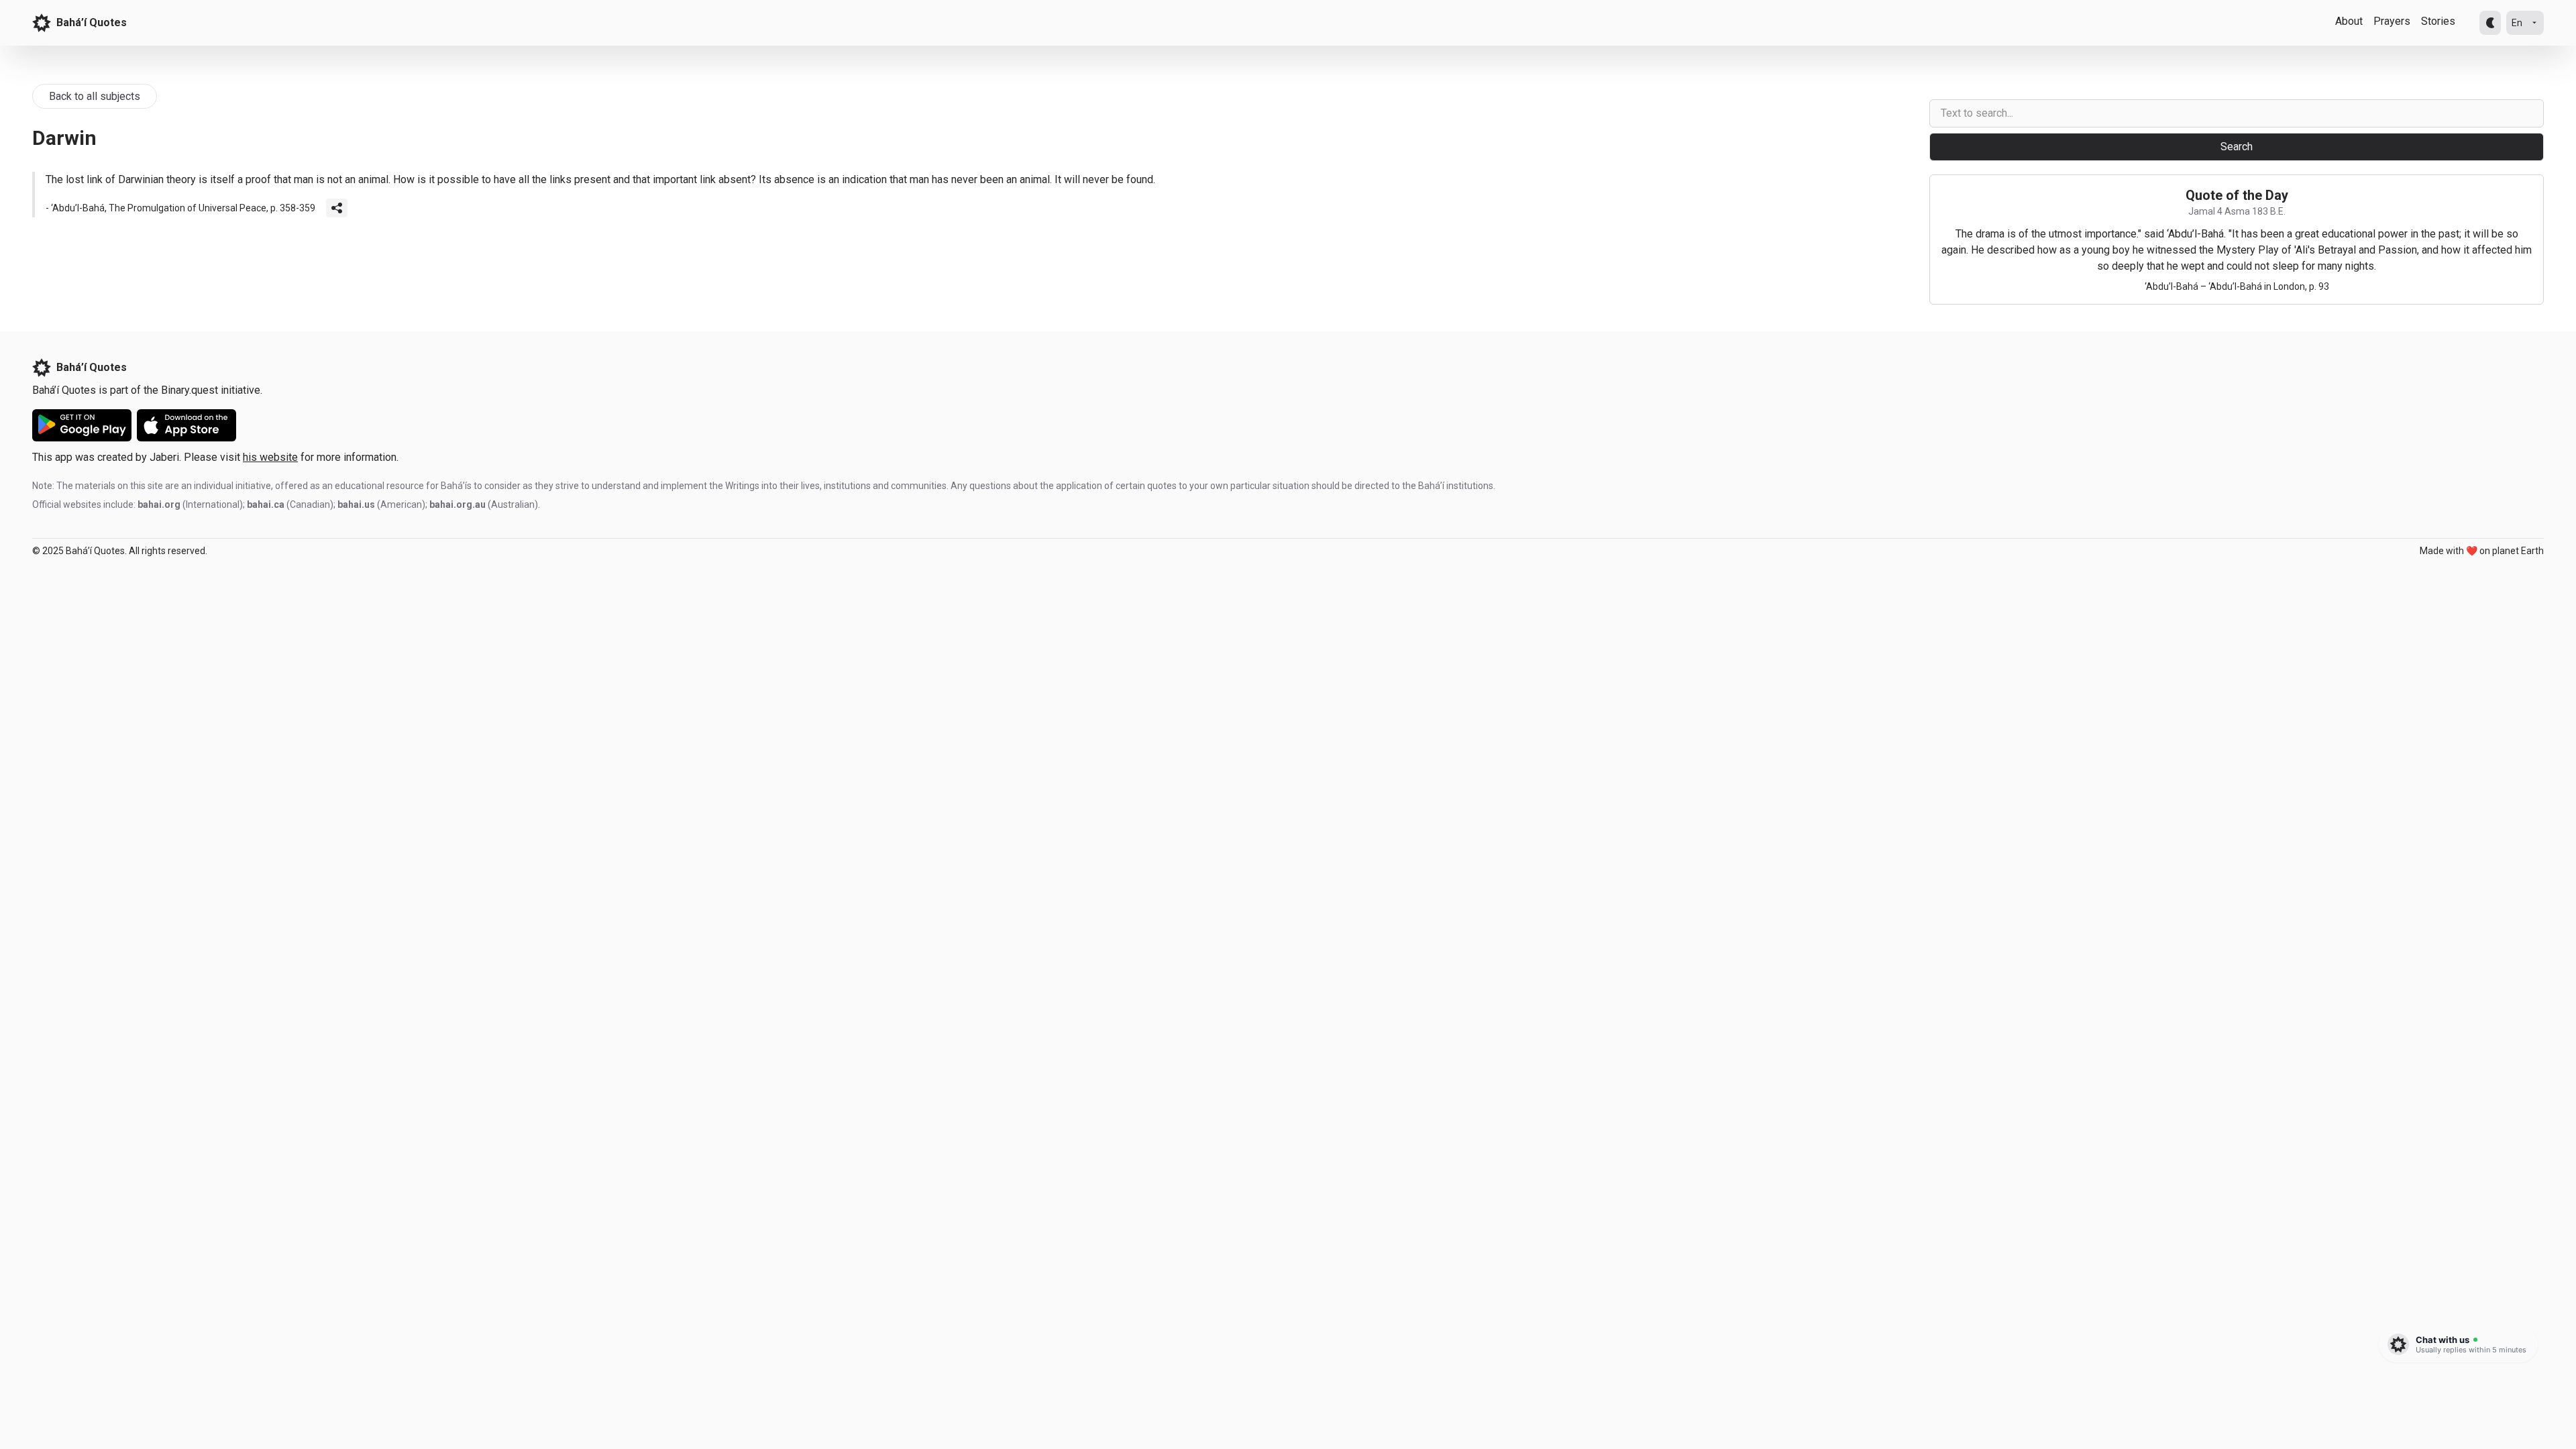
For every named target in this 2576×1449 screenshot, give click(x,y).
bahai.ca (266, 504)
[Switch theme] (2490, 23)
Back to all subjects (95, 96)
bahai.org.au (458, 504)
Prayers (2392, 21)
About (2349, 21)
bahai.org (159, 504)
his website (270, 457)
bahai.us (356, 504)
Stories (2438, 21)
